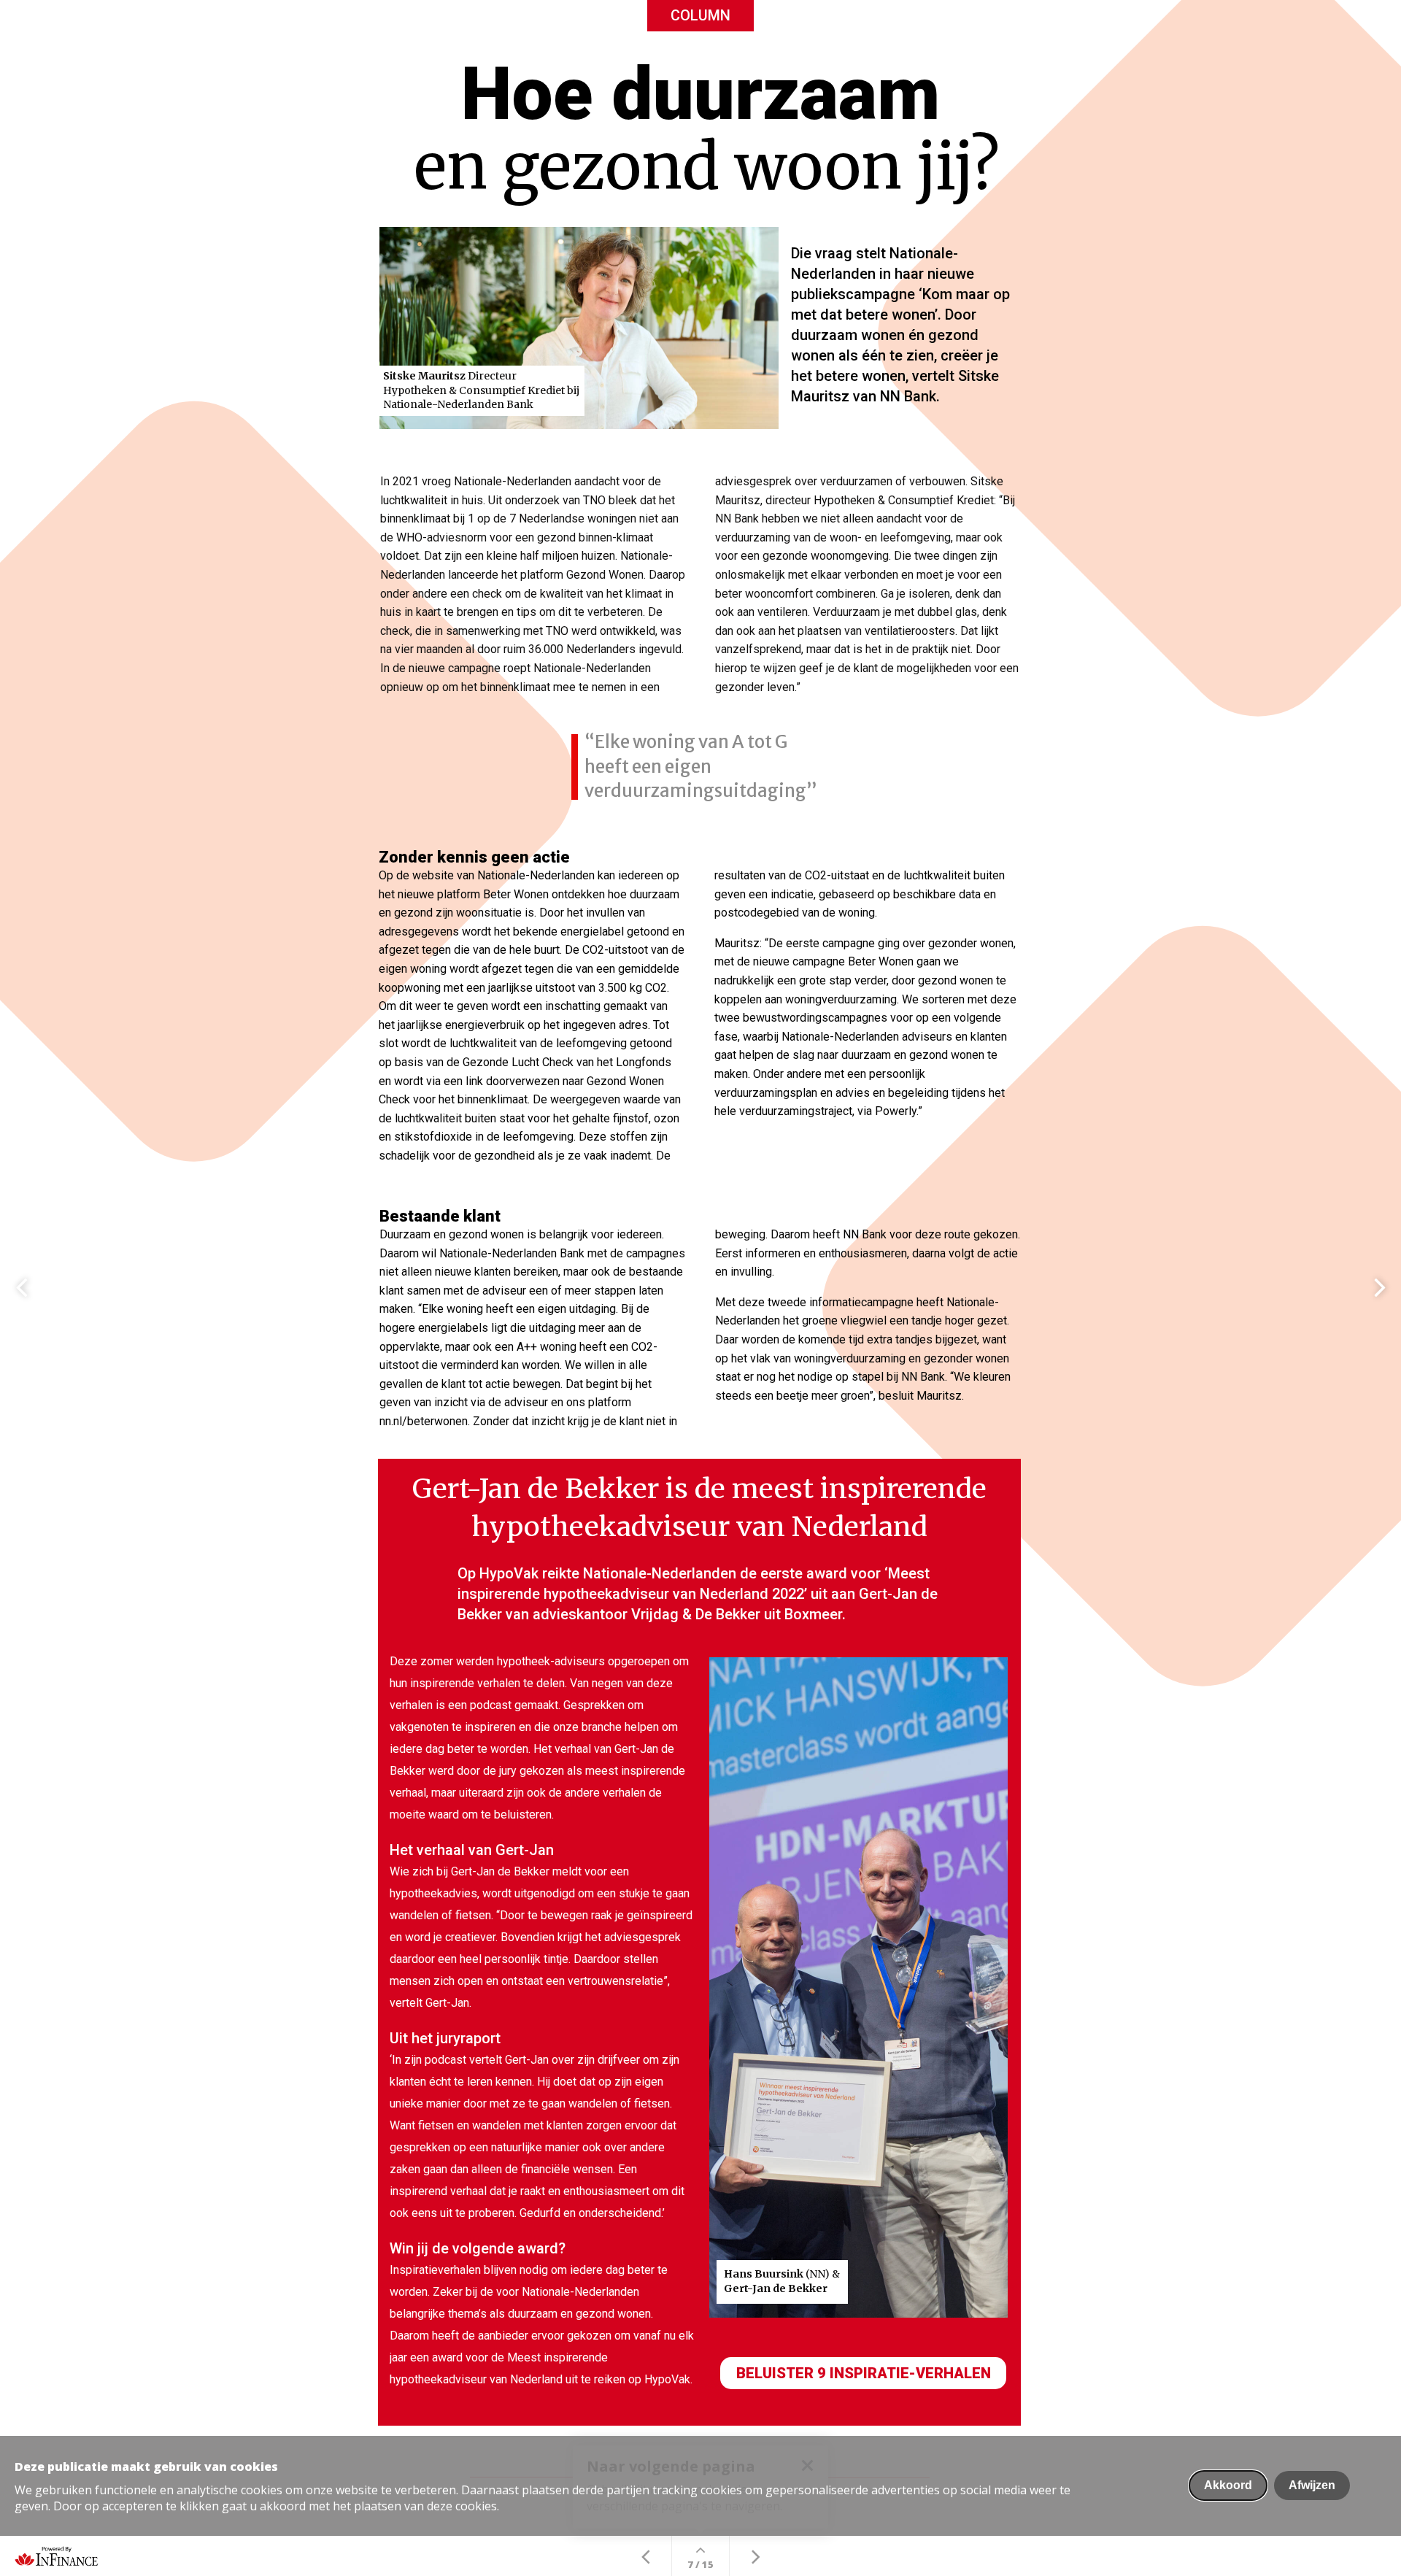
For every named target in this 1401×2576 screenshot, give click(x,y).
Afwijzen (1312, 2485)
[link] (700, 585)
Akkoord (1228, 2485)
